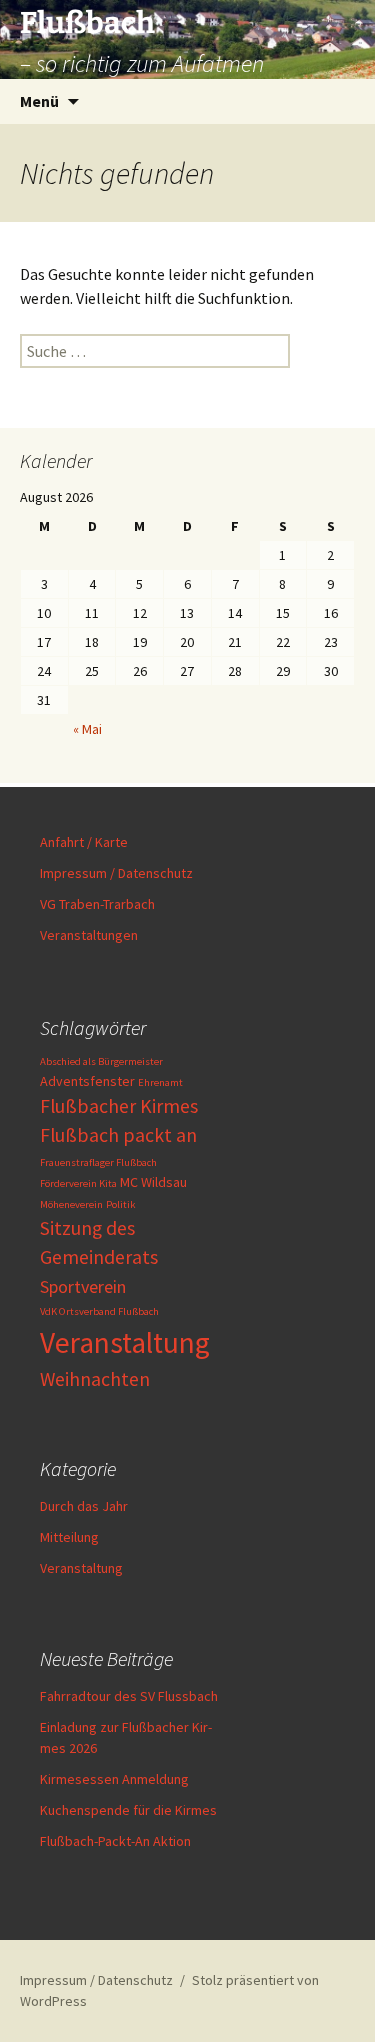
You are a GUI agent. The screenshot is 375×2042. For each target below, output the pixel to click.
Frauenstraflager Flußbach (98, 1162)
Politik (121, 1204)
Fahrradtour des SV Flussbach (129, 1696)
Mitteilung (69, 1537)
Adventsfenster (87, 1081)
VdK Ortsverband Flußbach (99, 1311)
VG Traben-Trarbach (97, 904)
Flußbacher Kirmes (119, 1106)
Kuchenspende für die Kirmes (128, 1810)
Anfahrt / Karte (84, 842)
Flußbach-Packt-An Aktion (115, 1841)
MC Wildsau (153, 1182)
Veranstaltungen (89, 935)
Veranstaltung (125, 1342)
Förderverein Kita (78, 1183)
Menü (39, 101)
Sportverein (83, 1286)
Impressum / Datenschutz (116, 873)
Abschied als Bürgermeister (101, 1061)
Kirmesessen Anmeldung (114, 1779)
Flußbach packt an (118, 1135)
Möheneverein (71, 1204)
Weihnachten (95, 1379)
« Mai (87, 729)
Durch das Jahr (84, 1506)
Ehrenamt (160, 1082)
